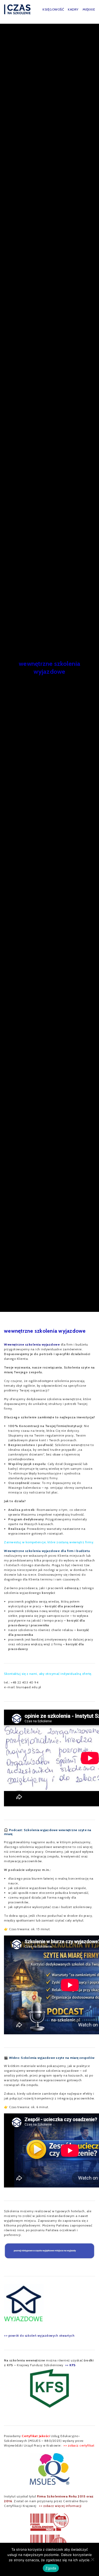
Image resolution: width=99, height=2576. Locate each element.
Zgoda (51, 2568)
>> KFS (70, 2365)
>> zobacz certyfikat (79, 2445)
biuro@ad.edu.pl (29, 1687)
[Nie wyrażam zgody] (92, 2559)
